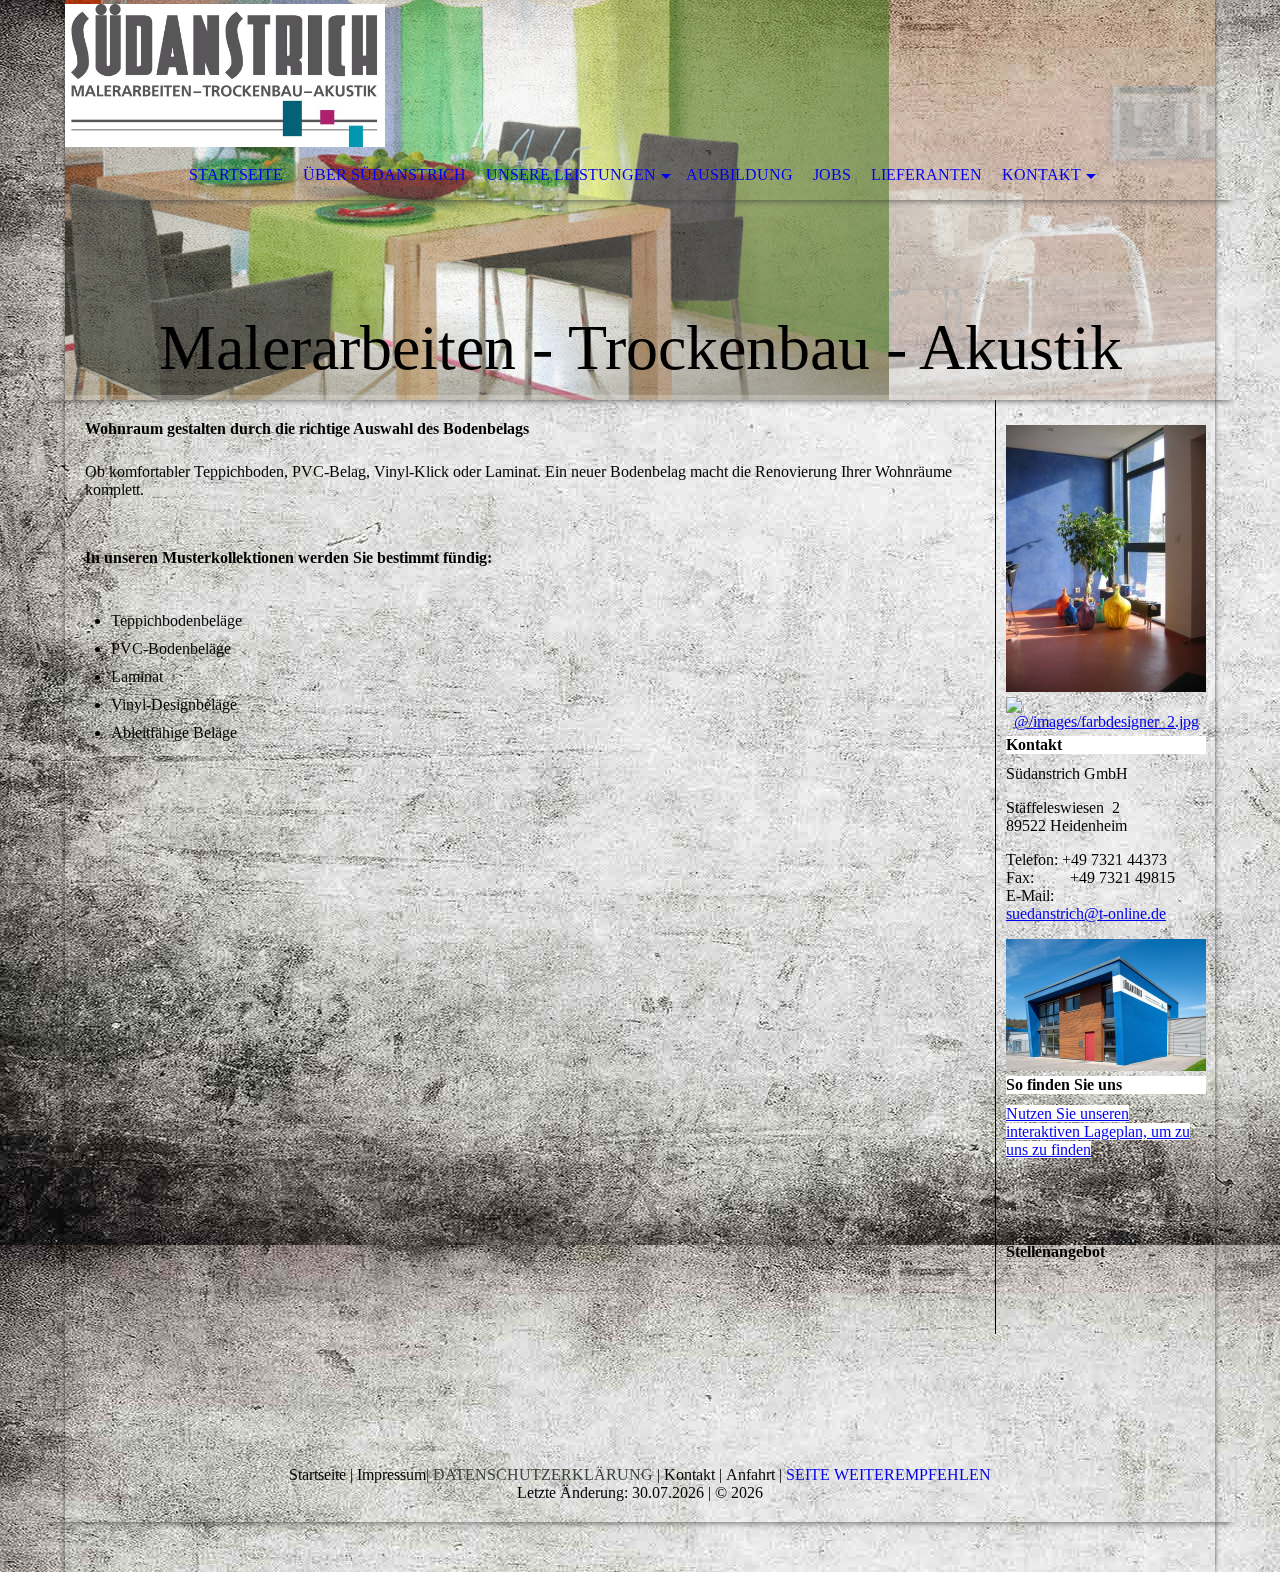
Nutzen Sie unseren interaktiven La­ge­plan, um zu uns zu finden (1098, 1131)
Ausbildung (739, 174)
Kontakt (1041, 174)
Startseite (236, 174)
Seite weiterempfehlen (888, 1474)
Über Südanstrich (384, 174)
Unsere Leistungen (571, 174)
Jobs (832, 174)
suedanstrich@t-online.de (1086, 913)
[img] (640, 200)
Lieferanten (926, 174)
